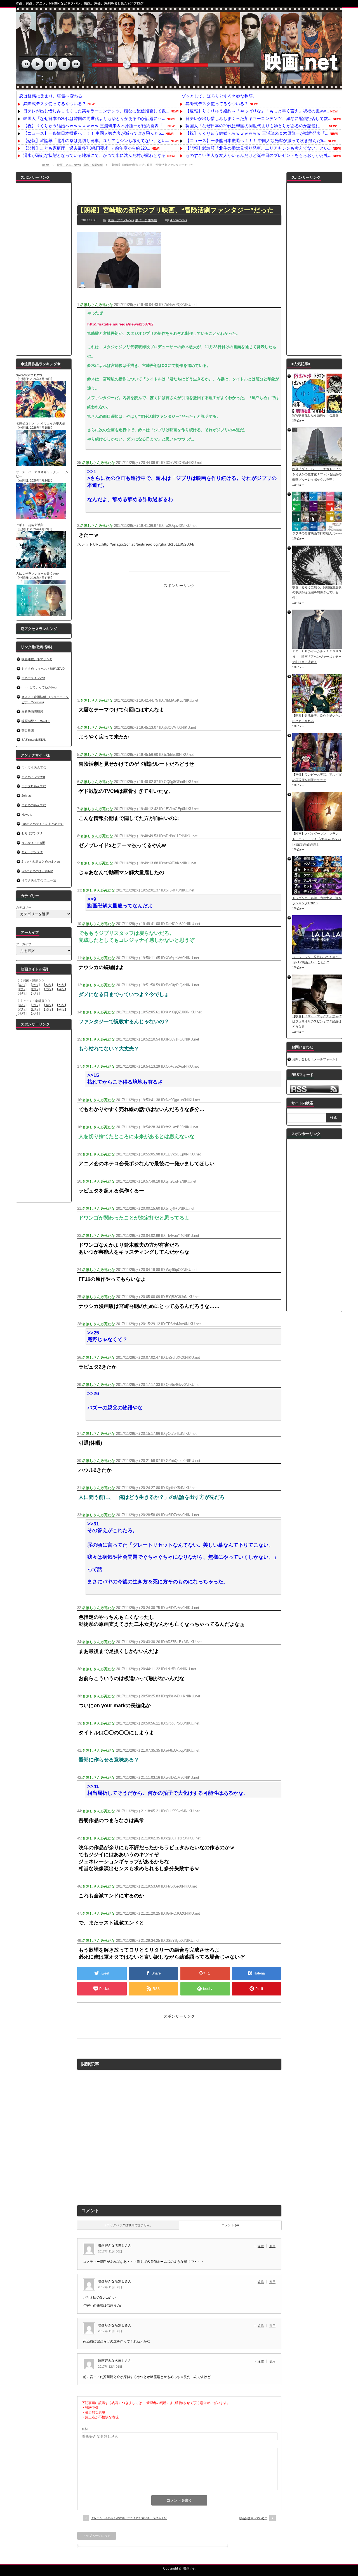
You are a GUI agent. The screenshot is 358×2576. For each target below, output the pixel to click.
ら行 (22, 993)
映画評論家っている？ (253, 2518)
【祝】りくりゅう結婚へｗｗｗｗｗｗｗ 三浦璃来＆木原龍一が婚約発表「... (95, 126)
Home (46, 165)
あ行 (22, 985)
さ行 (48, 985)
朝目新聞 (28, 730)
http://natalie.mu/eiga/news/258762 (120, 324)
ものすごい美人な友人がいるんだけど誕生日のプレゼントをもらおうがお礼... (258, 155)
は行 (35, 989)
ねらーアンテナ (32, 852)
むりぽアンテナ (32, 833)
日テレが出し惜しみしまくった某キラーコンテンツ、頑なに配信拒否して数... (96, 111)
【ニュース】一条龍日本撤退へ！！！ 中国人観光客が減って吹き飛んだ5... (94, 133)
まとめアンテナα (33, 777)
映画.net (189, 2568)
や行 (62, 989)
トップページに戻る (97, 2536)
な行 (22, 989)
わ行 (35, 993)
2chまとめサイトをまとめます (43, 824)
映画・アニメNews (69, 165)
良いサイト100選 (33, 843)
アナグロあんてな (34, 786)
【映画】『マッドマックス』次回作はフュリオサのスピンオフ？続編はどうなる (317, 1021)
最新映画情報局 (32, 711)
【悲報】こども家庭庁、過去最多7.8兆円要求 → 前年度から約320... (87, 148)
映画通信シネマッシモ (37, 659)
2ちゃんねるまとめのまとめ (41, 862)
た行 (62, 985)
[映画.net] (179, 87)
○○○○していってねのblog (39, 687)
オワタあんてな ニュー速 (39, 880)
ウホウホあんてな (34, 767)
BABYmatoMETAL (34, 740)
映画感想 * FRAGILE (36, 721)
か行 (35, 985)
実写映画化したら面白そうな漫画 (315, 415)
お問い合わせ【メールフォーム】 (315, 1059)
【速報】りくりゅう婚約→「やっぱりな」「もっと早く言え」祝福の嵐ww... (257, 111)
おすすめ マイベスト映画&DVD (43, 669)
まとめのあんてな (34, 805)
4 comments (179, 220)
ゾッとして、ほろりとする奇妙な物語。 (219, 96)
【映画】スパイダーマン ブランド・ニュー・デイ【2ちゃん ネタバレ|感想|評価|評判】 (317, 839)
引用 (272, 2246)
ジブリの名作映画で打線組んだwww (317, 533)
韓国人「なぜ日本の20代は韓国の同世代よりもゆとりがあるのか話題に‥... (94, 118)
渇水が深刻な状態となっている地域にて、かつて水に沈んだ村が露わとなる (95, 155)
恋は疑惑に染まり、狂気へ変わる (51, 96)
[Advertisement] (179, 185)
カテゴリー (24, 907)
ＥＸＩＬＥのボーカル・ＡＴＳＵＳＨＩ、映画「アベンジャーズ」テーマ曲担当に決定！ (317, 656)
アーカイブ (24, 944)
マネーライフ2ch (33, 678)
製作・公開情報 (93, 165)
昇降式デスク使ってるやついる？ (55, 104)
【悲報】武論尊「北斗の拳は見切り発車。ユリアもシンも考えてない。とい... (96, 141)
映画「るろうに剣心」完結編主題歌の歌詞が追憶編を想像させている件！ (317, 592)
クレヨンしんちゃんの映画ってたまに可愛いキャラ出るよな (129, 2518)
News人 (27, 815)
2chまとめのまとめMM (37, 871)
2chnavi (27, 796)
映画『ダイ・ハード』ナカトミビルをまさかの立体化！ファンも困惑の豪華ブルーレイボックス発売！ (317, 474)
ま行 (48, 989)
